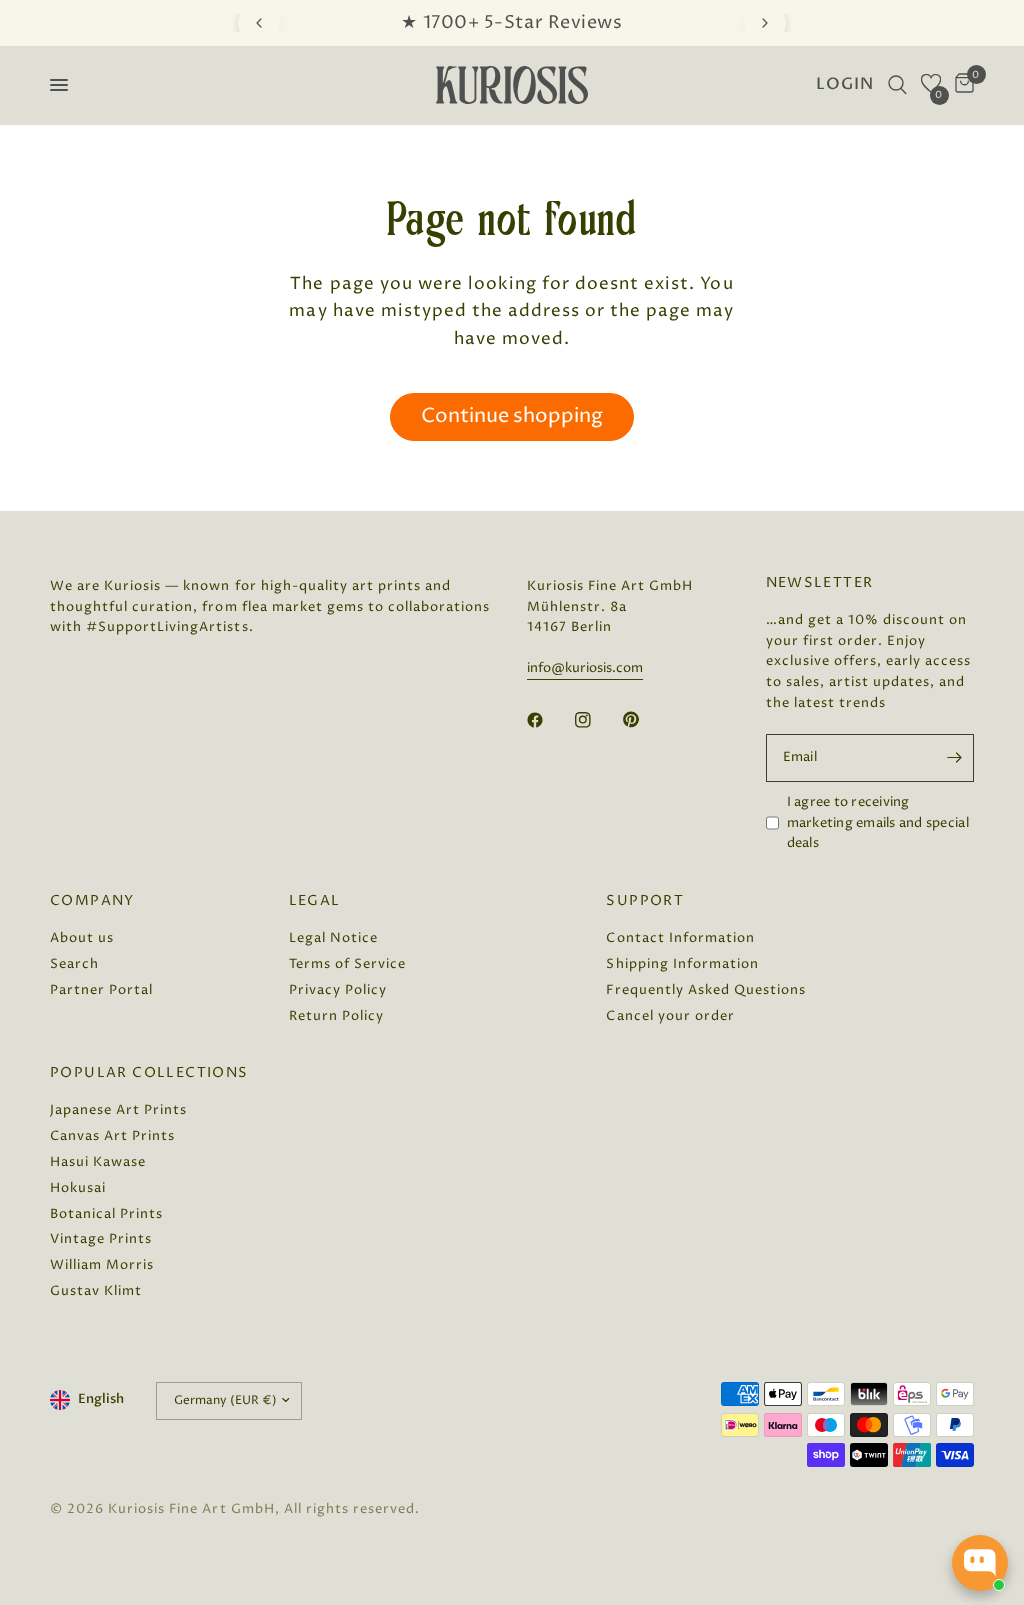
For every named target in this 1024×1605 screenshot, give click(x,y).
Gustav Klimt (96, 1291)
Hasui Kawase (98, 1162)
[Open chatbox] (980, 1563)
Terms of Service (347, 964)
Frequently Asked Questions (706, 990)
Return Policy (336, 1016)
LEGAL (315, 901)
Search (74, 964)
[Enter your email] (954, 758)
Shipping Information (682, 964)
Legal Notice (333, 938)
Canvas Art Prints (112, 1136)
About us (82, 938)
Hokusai (78, 1188)
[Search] (897, 85)
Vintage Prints (101, 1239)
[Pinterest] (645, 719)
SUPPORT (645, 901)
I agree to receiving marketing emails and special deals (878, 823)
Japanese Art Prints (118, 1110)
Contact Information (680, 938)
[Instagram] (597, 720)
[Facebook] (549, 720)
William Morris (102, 1265)
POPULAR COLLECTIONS (149, 1073)
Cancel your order (670, 1016)
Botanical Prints (106, 1214)
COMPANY (92, 901)
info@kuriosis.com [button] (585, 668)
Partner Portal (101, 990)
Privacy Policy (338, 990)
